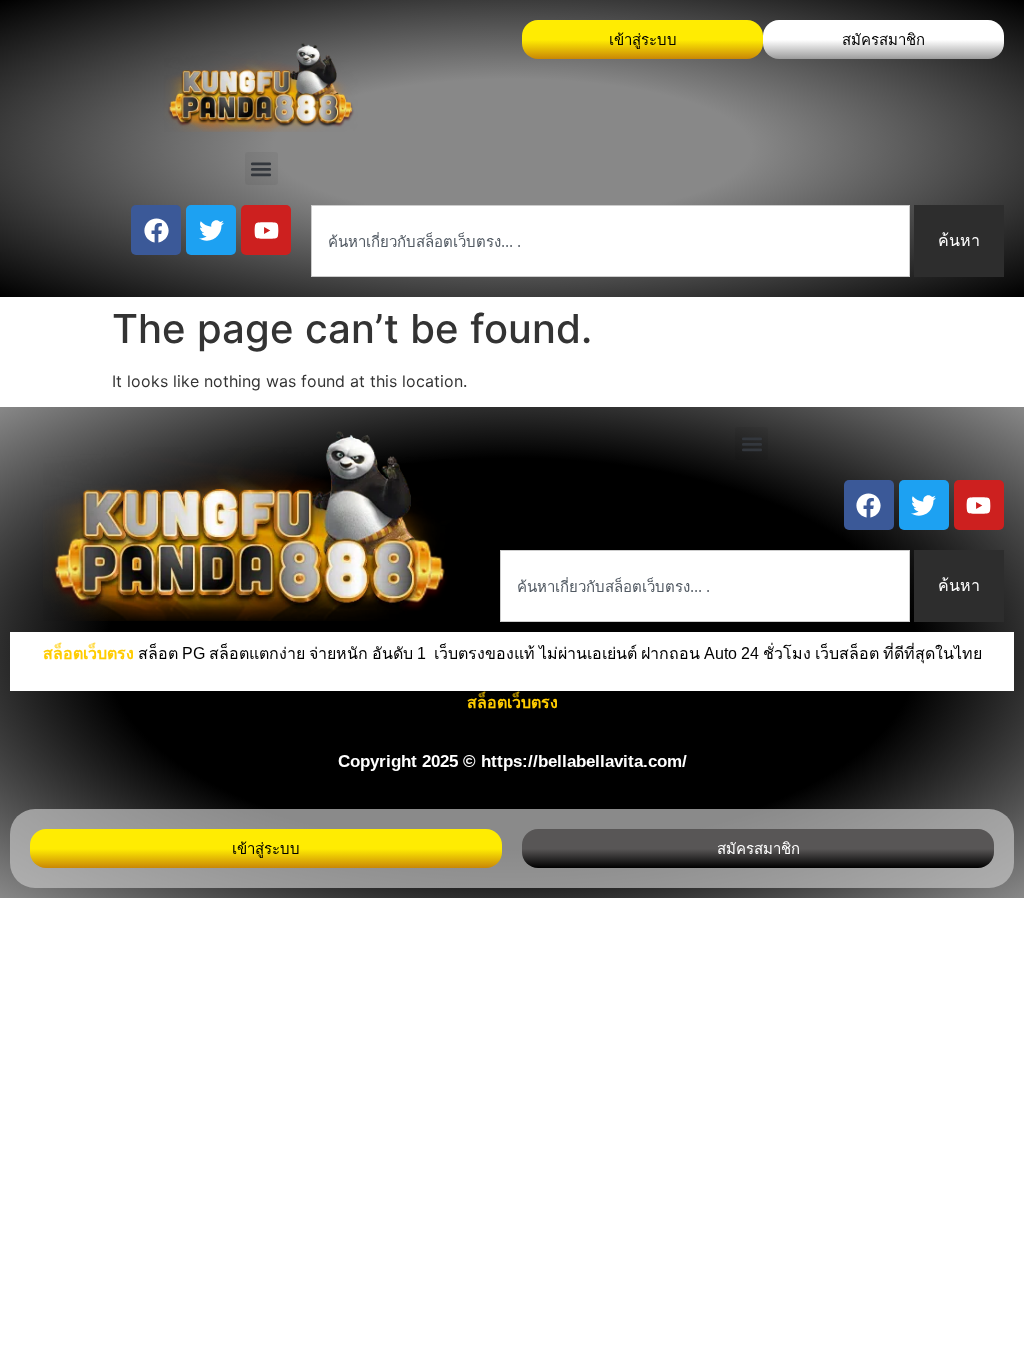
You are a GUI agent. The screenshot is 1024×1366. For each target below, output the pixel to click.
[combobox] (610, 241)
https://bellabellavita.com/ (584, 761)
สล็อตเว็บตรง (512, 702)
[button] (261, 168)
